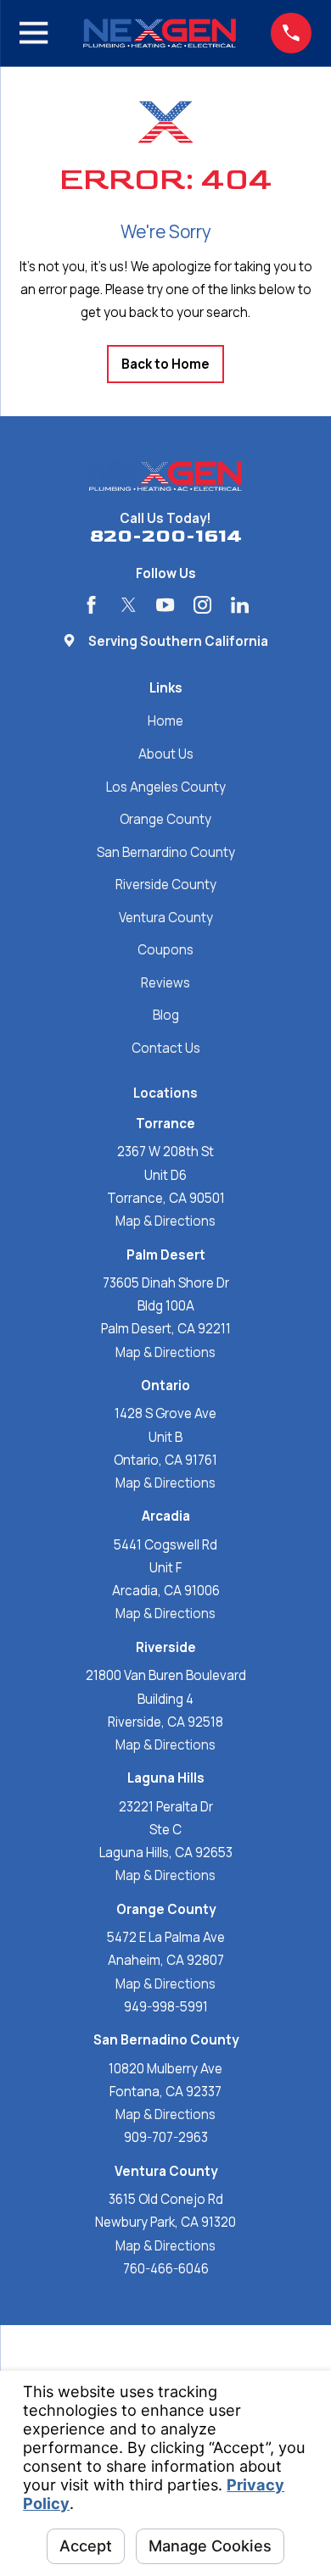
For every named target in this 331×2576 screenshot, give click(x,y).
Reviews (165, 983)
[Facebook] (91, 605)
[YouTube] (165, 605)
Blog (166, 1015)
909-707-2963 (166, 2137)
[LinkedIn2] (240, 605)
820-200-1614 (166, 537)
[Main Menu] (34, 33)
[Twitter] (129, 605)
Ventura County (166, 918)
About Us (166, 754)
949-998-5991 (166, 2007)
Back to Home (165, 364)
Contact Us (166, 1048)
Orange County (165, 819)
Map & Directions (165, 1221)
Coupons (165, 950)
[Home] (160, 33)
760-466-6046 (166, 2269)
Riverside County (166, 885)
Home (165, 721)
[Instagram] (202, 605)
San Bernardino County (166, 852)
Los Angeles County (166, 787)
